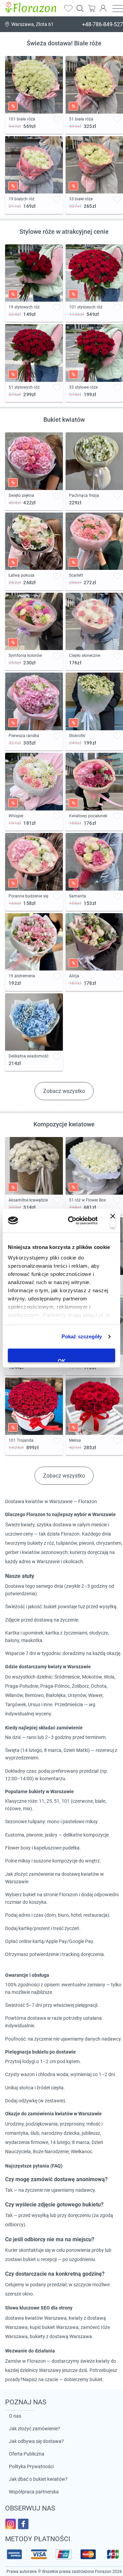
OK (62, 1360)
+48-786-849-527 (102, 24)
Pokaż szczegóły (82, 1336)
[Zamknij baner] (113, 1221)
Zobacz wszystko (64, 1091)
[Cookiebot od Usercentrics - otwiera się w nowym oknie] (72, 1221)
